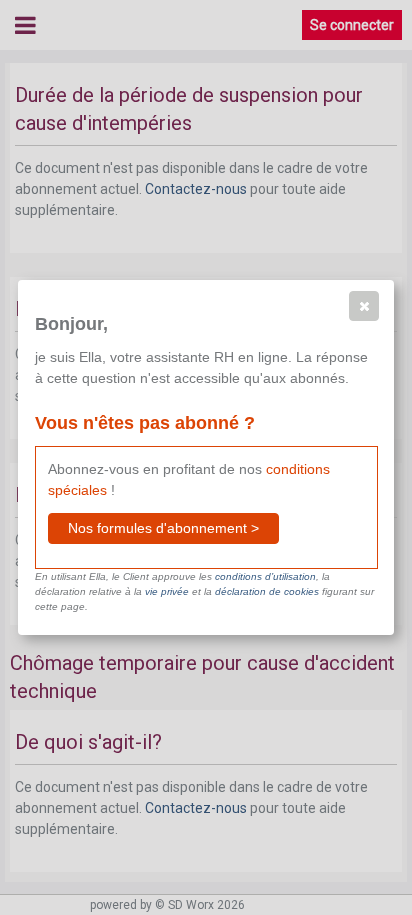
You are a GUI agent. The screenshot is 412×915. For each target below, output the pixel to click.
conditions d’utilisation (265, 576)
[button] (364, 306)
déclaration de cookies (267, 591)
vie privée (167, 591)
